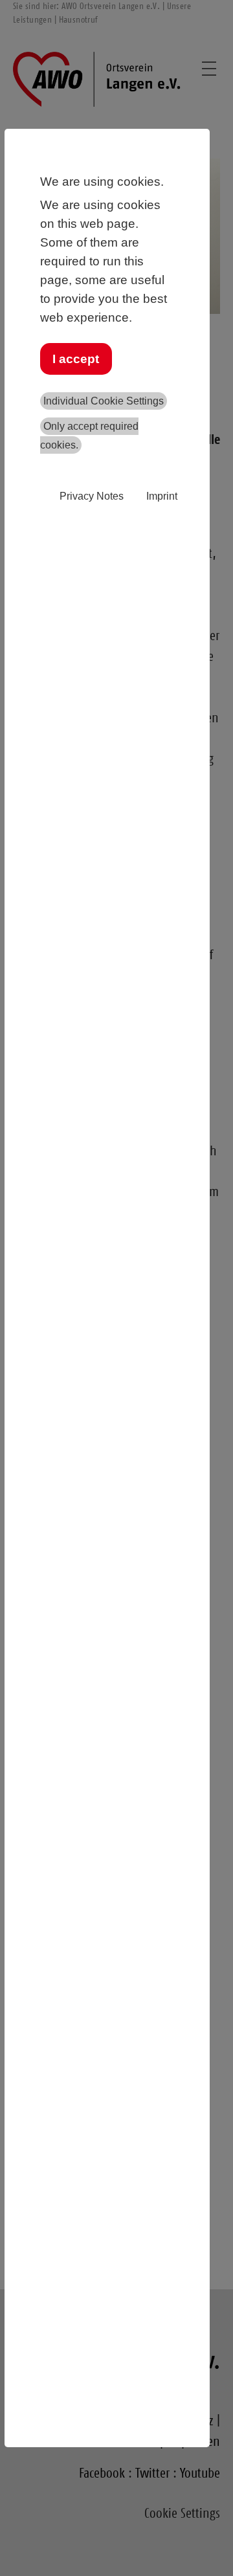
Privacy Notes (92, 496)
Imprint (162, 496)
